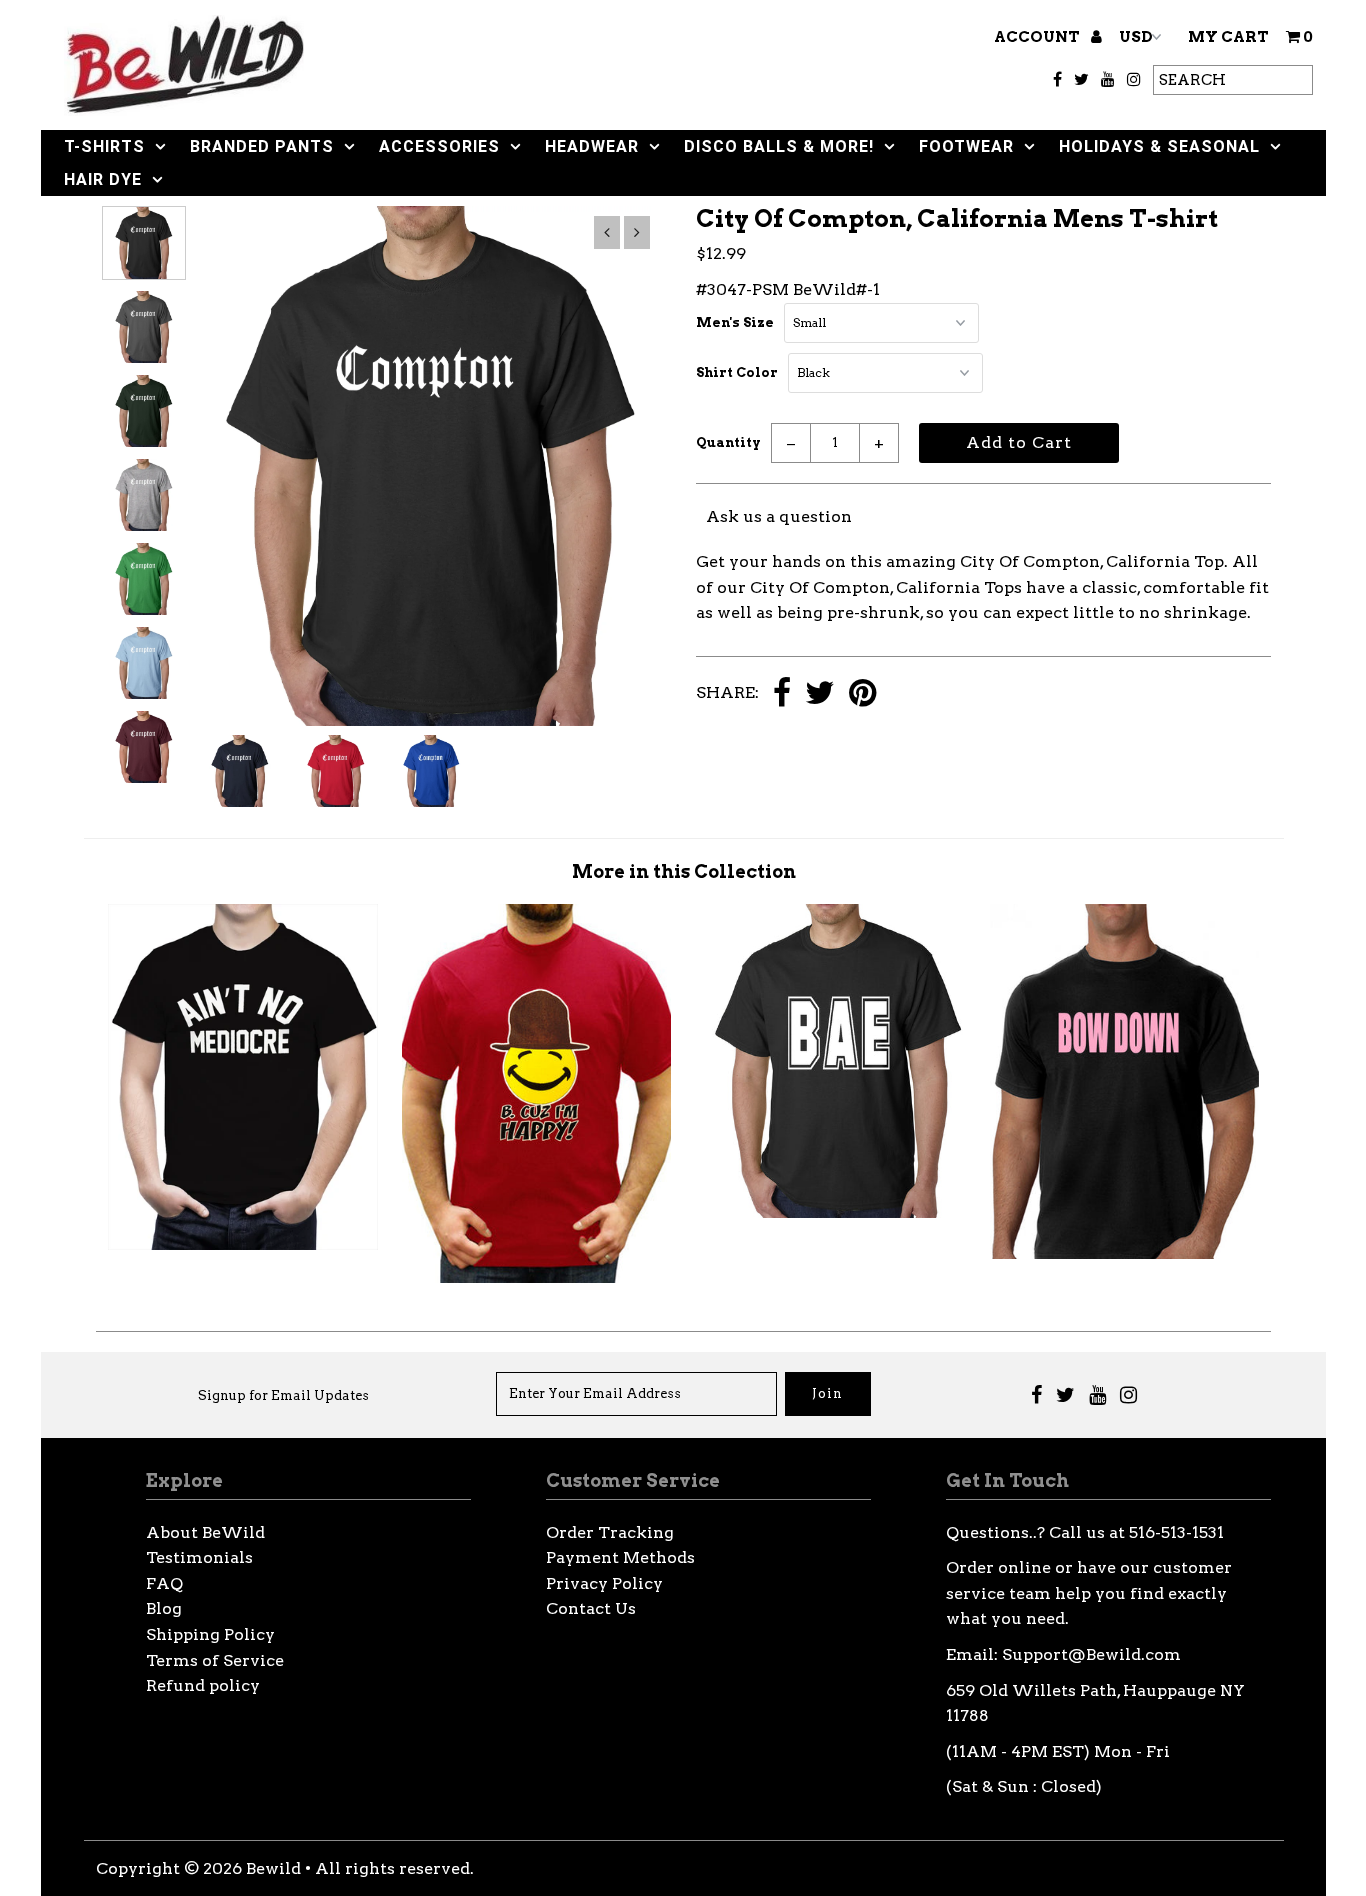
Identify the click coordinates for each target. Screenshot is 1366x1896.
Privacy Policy (604, 1583)
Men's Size (735, 322)
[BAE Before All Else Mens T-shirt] (830, 1212)
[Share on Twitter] (820, 694)
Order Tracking (610, 1532)
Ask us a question (779, 516)
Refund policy (203, 1685)
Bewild (273, 1868)
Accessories (439, 146)
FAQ (164, 1583)
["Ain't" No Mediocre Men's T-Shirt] (242, 1244)
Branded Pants (262, 146)
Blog (164, 1608)
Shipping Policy (210, 1634)
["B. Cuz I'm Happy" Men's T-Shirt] (536, 1277)
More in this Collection (684, 871)
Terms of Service (215, 1660)
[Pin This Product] (862, 694)
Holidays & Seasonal (1159, 146)
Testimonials (199, 1557)
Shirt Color (737, 372)
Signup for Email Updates (283, 1395)
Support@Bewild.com (1091, 1654)
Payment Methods (620, 1557)
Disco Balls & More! (779, 146)
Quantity (728, 442)
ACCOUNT (1038, 37)
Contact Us (591, 1608)
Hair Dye (103, 179)
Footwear (966, 146)
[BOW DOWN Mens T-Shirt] (1124, 1253)
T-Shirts (104, 146)
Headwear (592, 146)
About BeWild (205, 1532)
